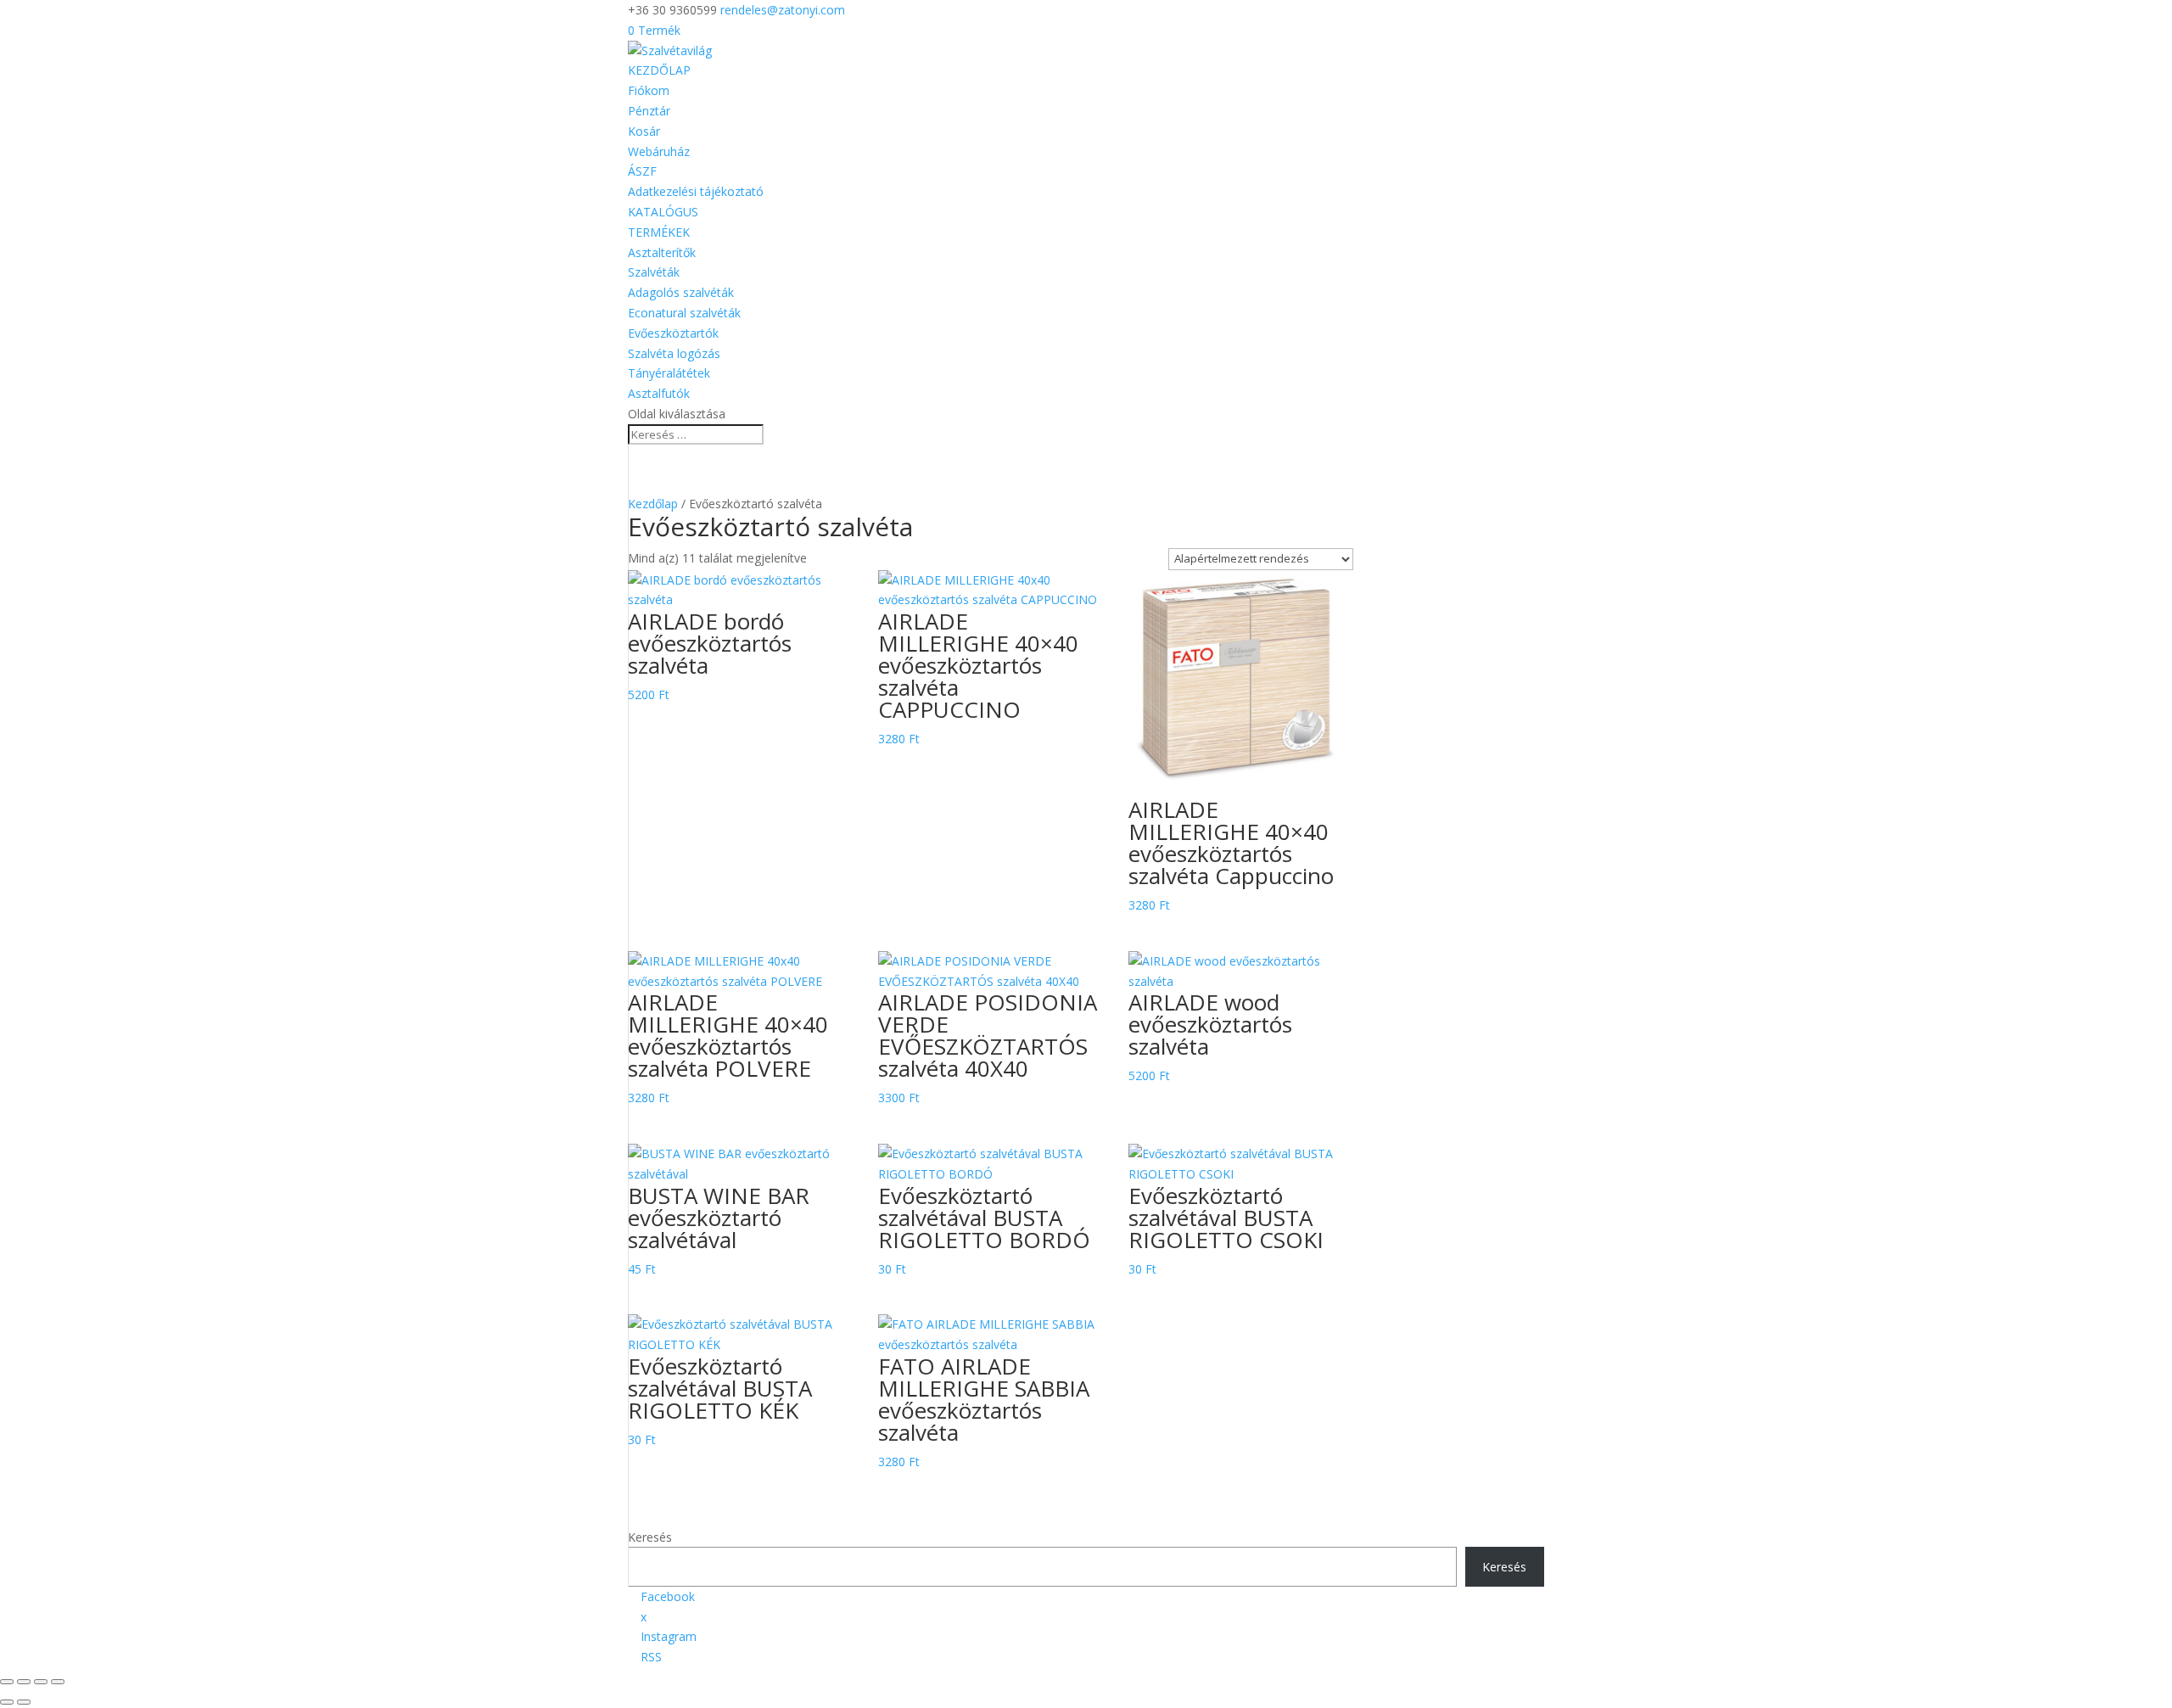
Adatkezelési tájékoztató (696, 191)
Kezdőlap (653, 504)
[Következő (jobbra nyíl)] (24, 1702)
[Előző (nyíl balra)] (7, 1702)
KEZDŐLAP (659, 70)
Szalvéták (654, 272)
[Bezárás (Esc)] (58, 1682)
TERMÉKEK (659, 232)
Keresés (650, 1537)
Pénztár (649, 111)
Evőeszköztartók (673, 333)
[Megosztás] (41, 1682)
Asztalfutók (659, 393)
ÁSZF (642, 171)
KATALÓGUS (663, 212)
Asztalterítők (662, 252)
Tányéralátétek (669, 373)
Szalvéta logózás (674, 353)
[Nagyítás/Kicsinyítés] (7, 1682)
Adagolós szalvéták (681, 292)
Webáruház (659, 151)
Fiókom (649, 90)
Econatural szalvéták (684, 313)
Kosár (644, 131)
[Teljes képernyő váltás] (24, 1682)
